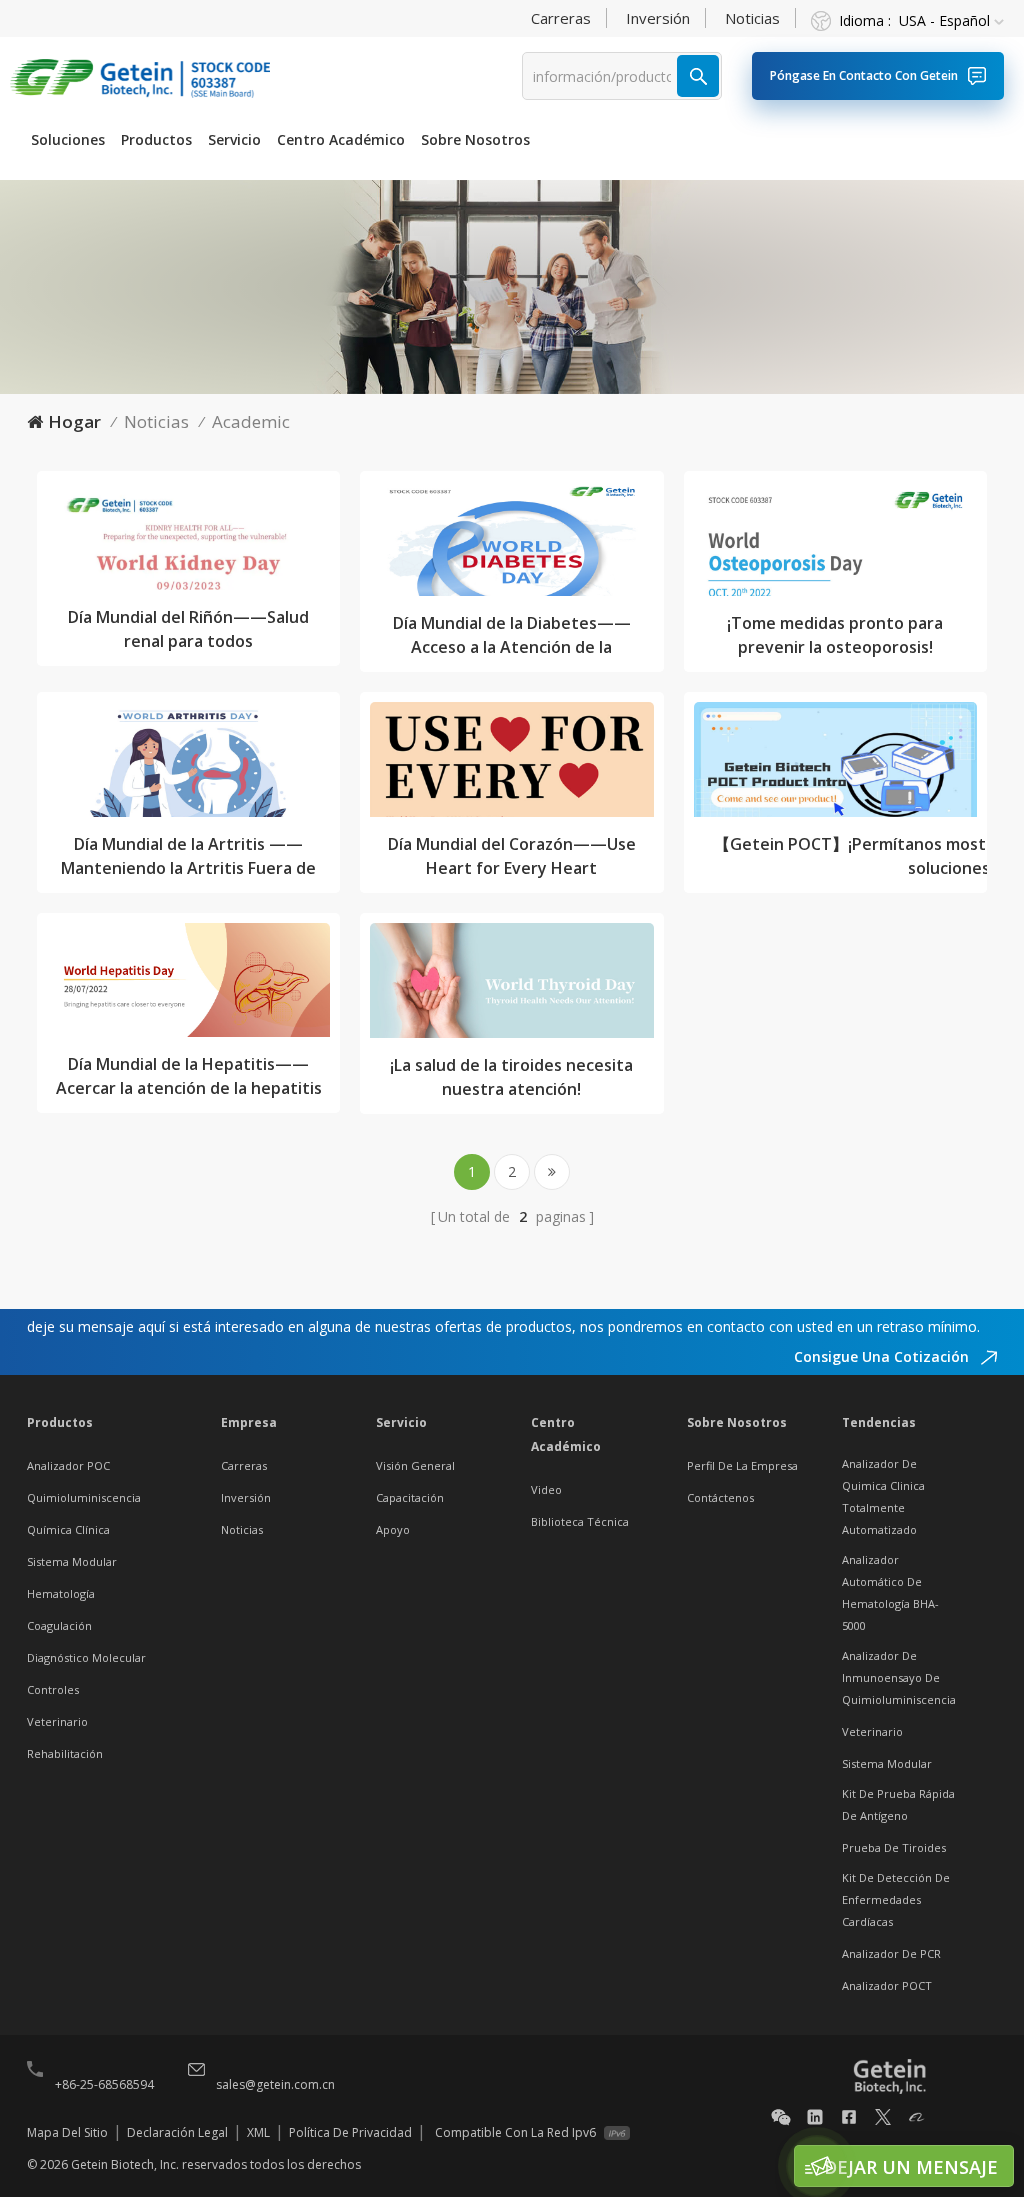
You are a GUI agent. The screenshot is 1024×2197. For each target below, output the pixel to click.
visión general (415, 1465)
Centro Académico (341, 139)
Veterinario (57, 1721)
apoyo (393, 1529)
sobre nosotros (475, 139)
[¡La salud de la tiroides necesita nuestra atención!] (511, 986)
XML (258, 2132)
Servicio (234, 139)
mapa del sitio (67, 2132)
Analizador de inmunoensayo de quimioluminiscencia (899, 1677)
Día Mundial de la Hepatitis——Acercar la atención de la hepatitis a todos (189, 1076)
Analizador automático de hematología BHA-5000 (890, 1592)
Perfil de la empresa (742, 1465)
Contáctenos (720, 1497)
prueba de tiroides (894, 1847)
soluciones (68, 139)
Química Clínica (68, 1529)
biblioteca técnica (580, 1521)
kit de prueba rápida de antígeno (898, 1804)
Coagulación (59, 1625)
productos (156, 139)
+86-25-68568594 (104, 2084)
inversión (658, 18)
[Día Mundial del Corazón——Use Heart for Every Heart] (511, 765)
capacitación (410, 1497)
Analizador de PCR (891, 1953)
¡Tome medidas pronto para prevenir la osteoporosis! (835, 635)
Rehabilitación (65, 1753)
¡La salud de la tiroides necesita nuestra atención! (511, 1077)
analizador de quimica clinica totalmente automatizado (883, 1496)
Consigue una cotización (883, 1356)
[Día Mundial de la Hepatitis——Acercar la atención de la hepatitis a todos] (188, 986)
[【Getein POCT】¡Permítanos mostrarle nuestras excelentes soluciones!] (835, 765)
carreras (561, 18)
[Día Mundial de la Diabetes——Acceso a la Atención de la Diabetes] (511, 544)
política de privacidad (350, 2132)
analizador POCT (887, 1985)
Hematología (61, 1593)
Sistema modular (887, 1763)
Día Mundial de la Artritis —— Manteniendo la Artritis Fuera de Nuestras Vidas (188, 856)
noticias (752, 18)
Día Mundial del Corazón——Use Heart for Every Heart (512, 856)
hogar (74, 421)
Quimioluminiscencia (84, 1497)
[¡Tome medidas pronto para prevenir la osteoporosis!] (835, 544)
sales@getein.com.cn (275, 2084)
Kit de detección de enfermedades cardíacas (896, 1899)
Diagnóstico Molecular (86, 1657)
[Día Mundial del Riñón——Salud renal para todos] (188, 541)
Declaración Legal (177, 2132)
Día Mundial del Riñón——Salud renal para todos (188, 629)
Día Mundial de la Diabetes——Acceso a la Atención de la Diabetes (512, 635)
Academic (251, 421)
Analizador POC (68, 1465)
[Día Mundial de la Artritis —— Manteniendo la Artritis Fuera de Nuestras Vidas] (188, 765)
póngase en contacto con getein (864, 75)
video (546, 1489)
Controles (53, 1689)
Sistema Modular (72, 1561)
